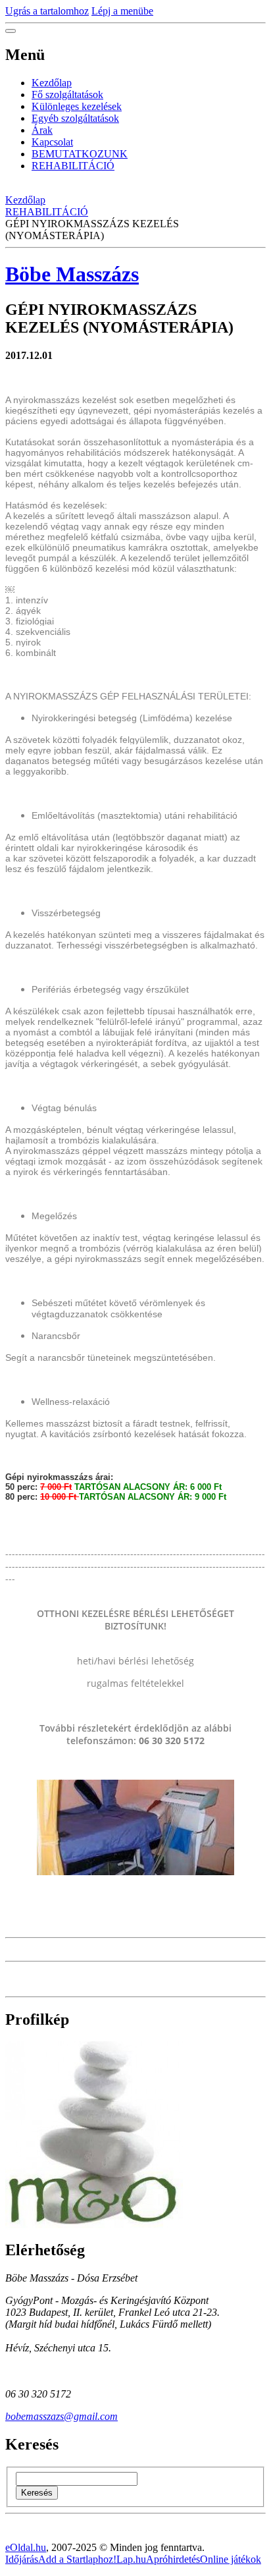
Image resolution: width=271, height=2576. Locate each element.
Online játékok (231, 2559)
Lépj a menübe (122, 11)
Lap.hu (131, 2559)
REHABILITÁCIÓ (73, 166)
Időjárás (22, 2559)
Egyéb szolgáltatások (75, 118)
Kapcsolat (52, 142)
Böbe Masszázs (72, 274)
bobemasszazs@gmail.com (62, 2416)
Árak (42, 130)
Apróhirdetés (173, 2559)
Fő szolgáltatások (67, 95)
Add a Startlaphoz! (77, 2559)
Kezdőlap (52, 83)
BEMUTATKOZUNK (80, 154)
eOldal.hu (26, 2547)
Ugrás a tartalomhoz (47, 11)
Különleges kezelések (77, 106)
